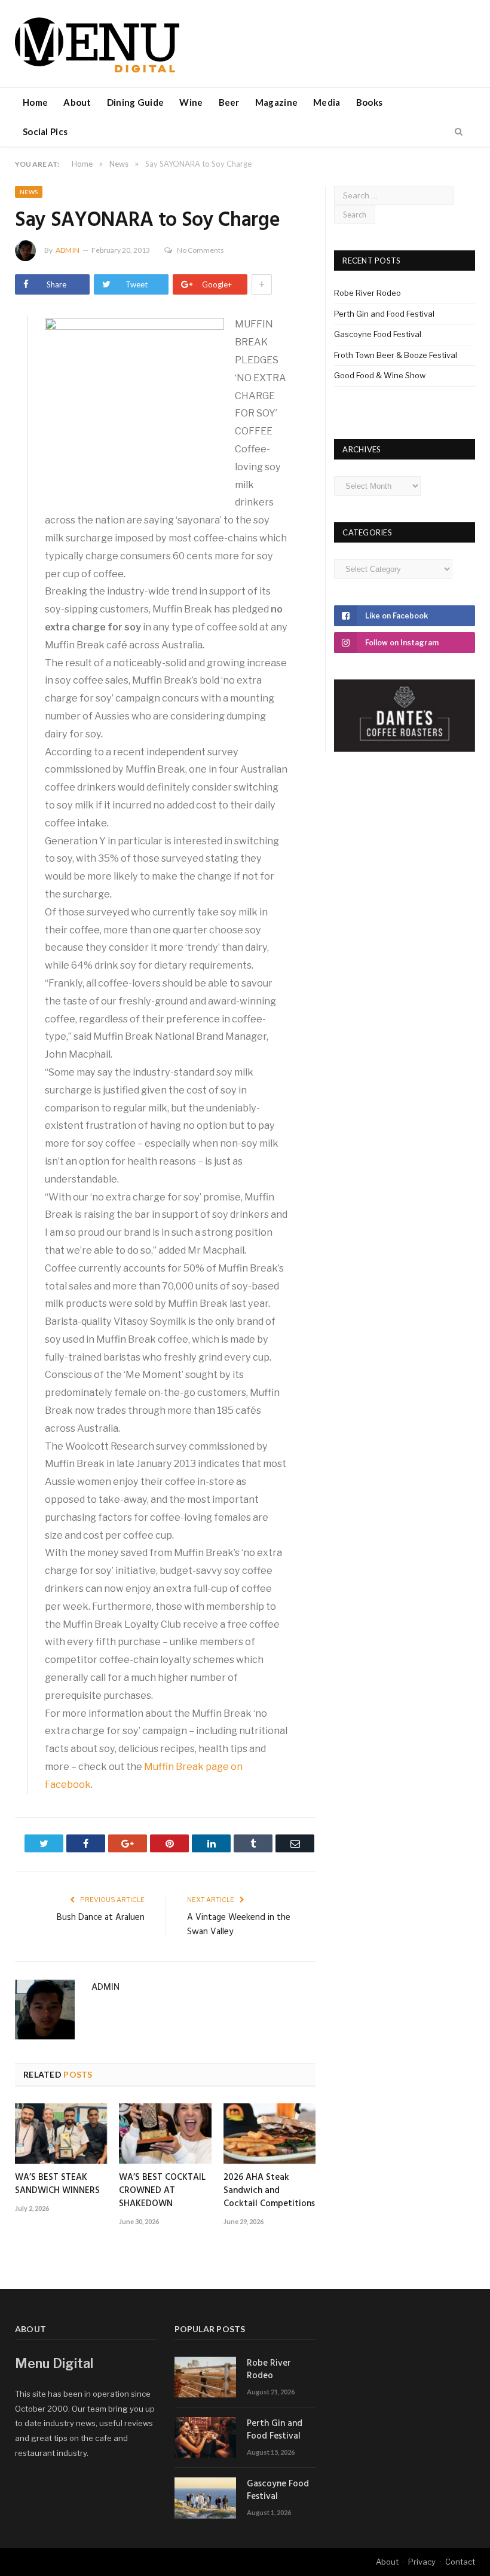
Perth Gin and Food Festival (384, 314)
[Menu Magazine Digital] (97, 43)
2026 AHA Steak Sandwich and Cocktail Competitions (269, 2191)
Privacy (422, 2562)
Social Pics (45, 131)
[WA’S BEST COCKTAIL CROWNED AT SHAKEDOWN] (165, 2134)
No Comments (200, 250)
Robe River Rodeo (367, 293)
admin (68, 250)
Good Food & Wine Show (380, 375)
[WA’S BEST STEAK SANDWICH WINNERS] (61, 2134)
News (29, 192)
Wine (191, 102)
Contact (460, 2562)
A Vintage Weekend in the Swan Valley (239, 1925)
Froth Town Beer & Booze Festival (396, 355)
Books (370, 102)
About (77, 102)
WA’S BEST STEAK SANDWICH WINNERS (57, 2184)
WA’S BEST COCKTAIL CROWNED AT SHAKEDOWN (162, 2191)
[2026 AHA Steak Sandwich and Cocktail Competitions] (269, 2134)
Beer (229, 102)
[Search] (459, 132)
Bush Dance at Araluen (101, 1918)
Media (327, 102)
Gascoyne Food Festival (378, 334)
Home (35, 102)
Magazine (276, 102)
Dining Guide (136, 102)
